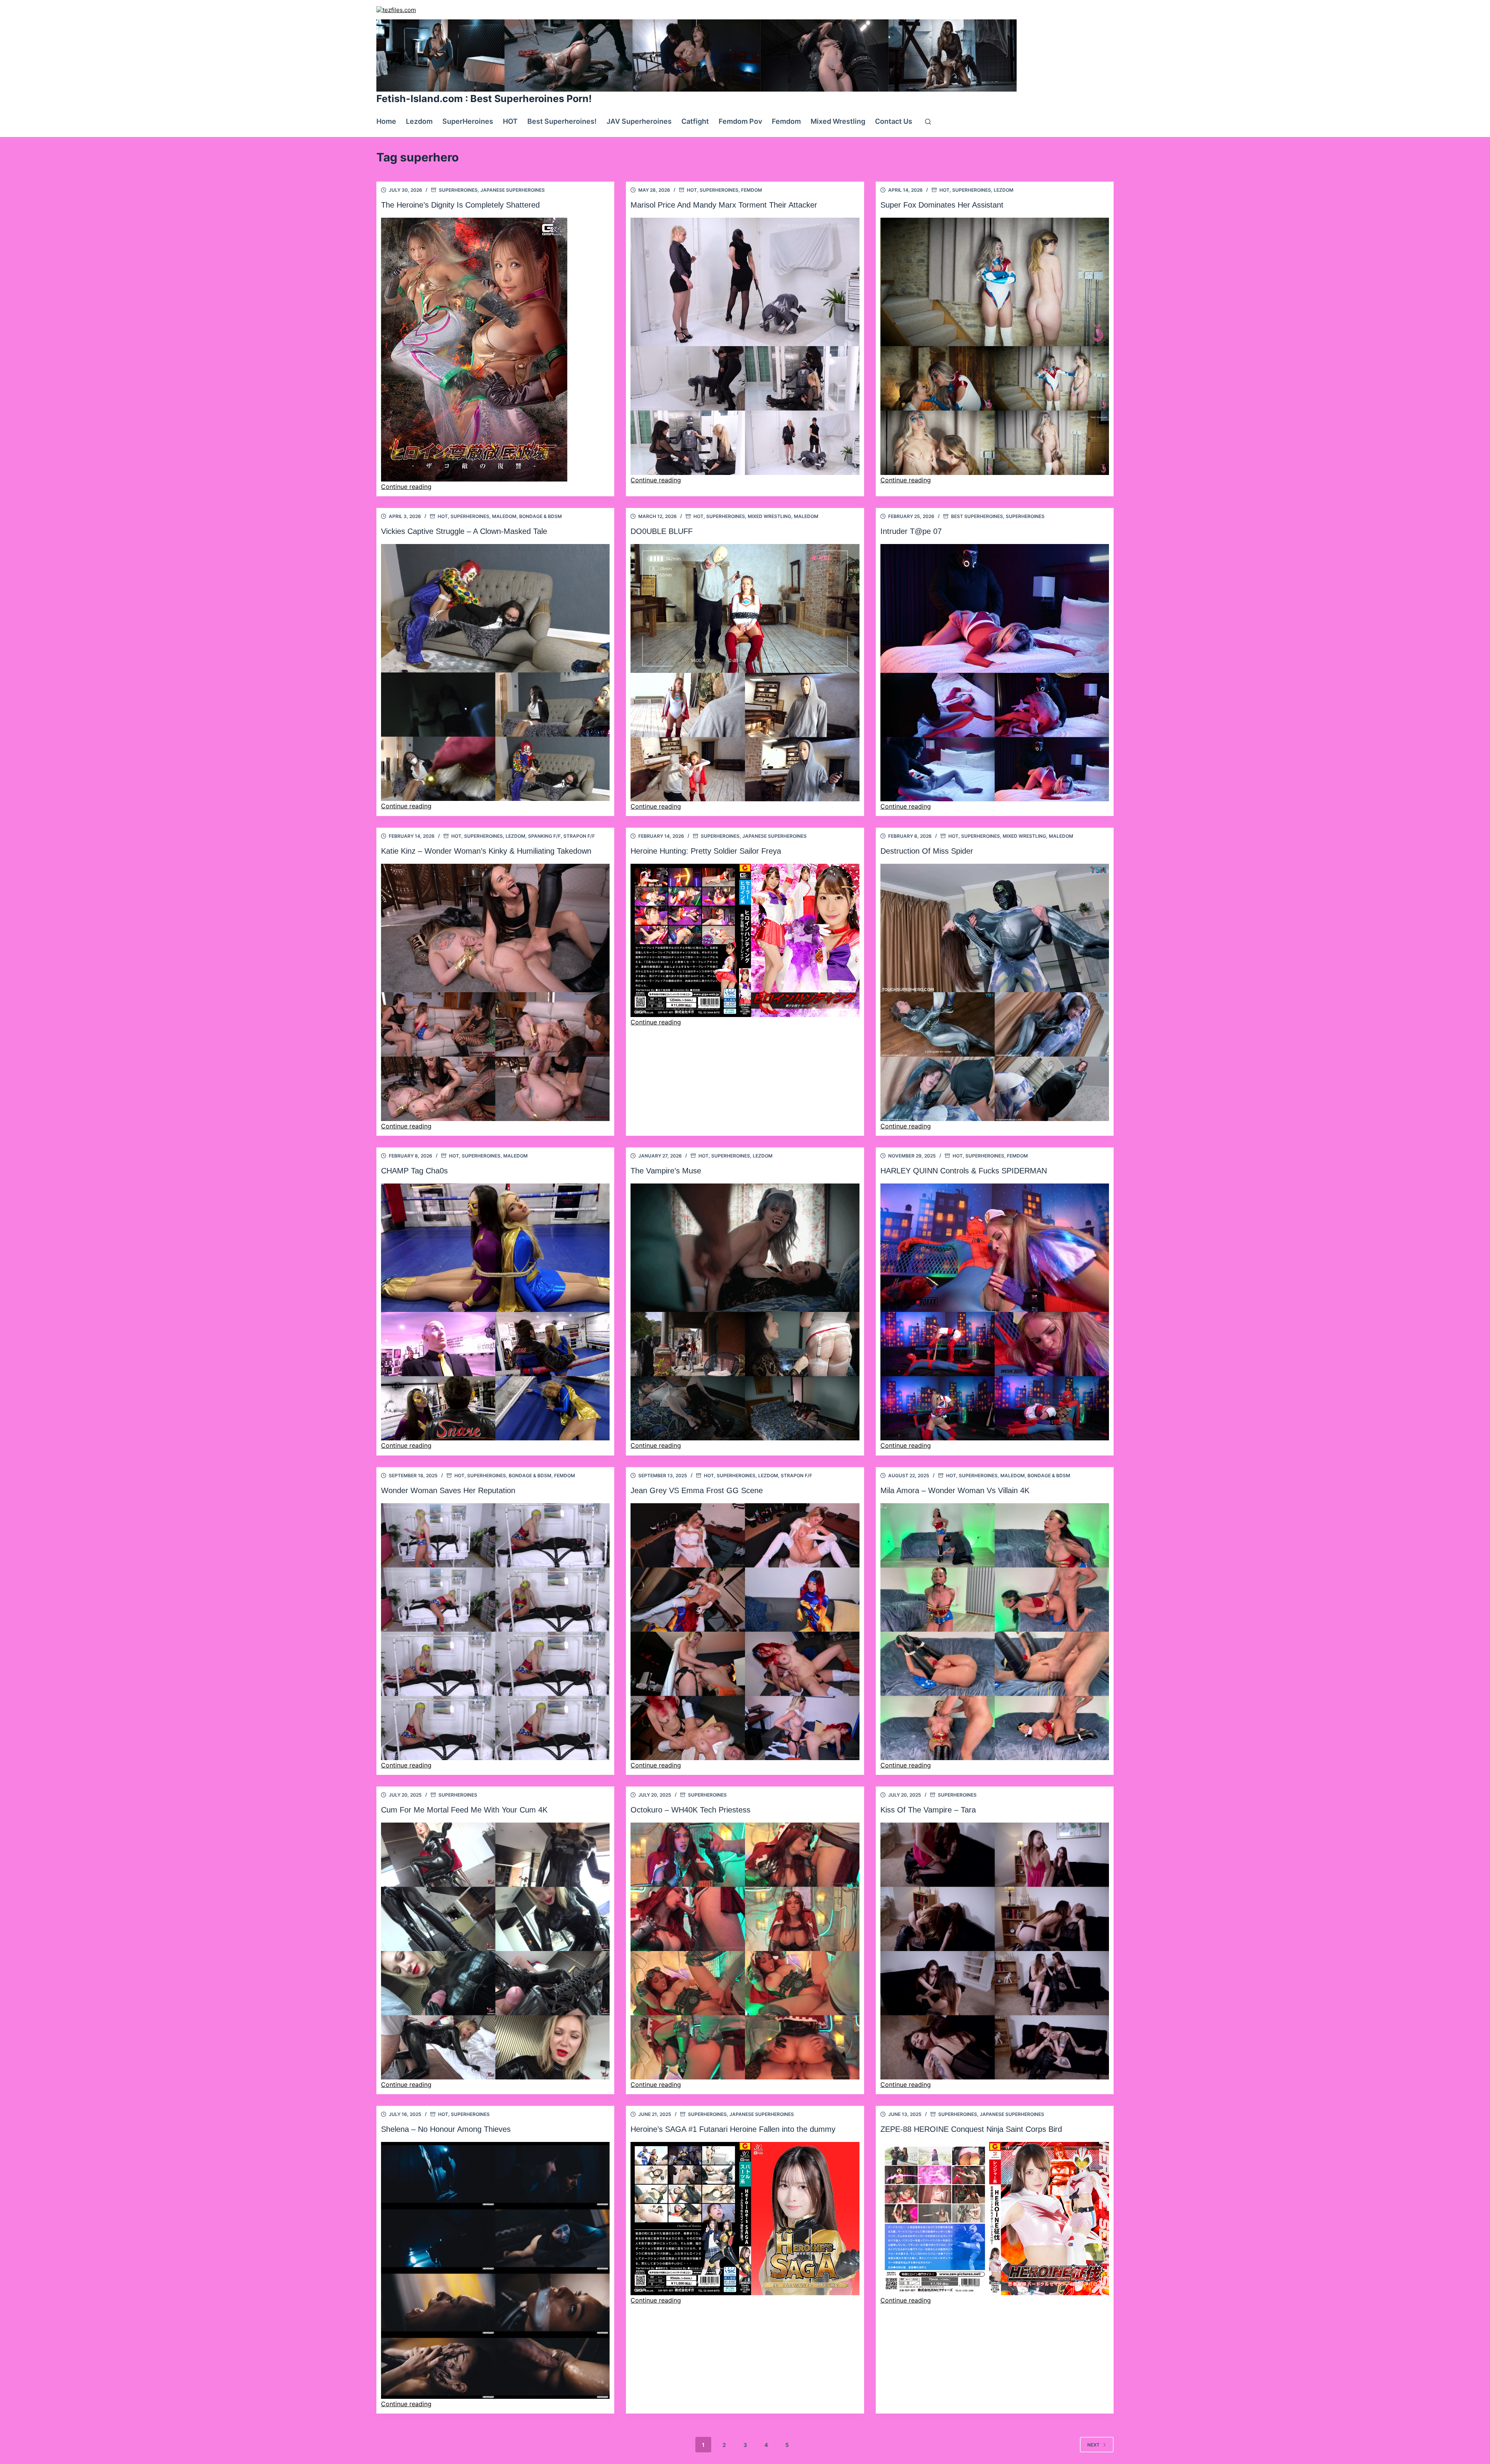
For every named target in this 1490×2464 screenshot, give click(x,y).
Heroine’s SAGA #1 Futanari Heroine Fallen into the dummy (733, 2129)
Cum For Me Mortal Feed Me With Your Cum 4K (464, 1810)
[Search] (928, 122)
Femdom (786, 121)
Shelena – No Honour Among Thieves (446, 2129)
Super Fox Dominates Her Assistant (942, 205)
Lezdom (419, 121)
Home (386, 121)
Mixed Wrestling (838, 121)
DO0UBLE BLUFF (662, 531)
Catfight (695, 121)
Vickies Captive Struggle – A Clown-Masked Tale (464, 531)
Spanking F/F (544, 836)
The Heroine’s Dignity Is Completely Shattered (460, 205)
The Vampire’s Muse (666, 1171)
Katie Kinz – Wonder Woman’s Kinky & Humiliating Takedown (486, 851)
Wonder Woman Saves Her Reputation (448, 1490)
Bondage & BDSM (541, 516)
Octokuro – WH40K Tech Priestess (690, 1810)
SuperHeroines (468, 121)
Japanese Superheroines (513, 190)
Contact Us (894, 121)
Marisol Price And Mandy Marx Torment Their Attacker (724, 205)
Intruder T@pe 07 (911, 531)
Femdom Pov (740, 121)
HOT (510, 121)
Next (1093, 2445)
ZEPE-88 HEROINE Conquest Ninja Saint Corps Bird (971, 2129)
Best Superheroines (977, 516)
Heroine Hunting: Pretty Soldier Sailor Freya (706, 851)
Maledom (504, 516)
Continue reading (406, 487)
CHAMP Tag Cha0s (414, 1171)
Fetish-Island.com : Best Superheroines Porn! (484, 99)
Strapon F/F (579, 836)
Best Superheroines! (562, 121)
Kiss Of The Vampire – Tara (928, 1810)
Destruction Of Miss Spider (927, 851)
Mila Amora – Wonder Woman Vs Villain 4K (955, 1490)
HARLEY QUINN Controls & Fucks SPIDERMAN (964, 1171)
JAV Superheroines (639, 121)
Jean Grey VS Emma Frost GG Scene (697, 1490)
